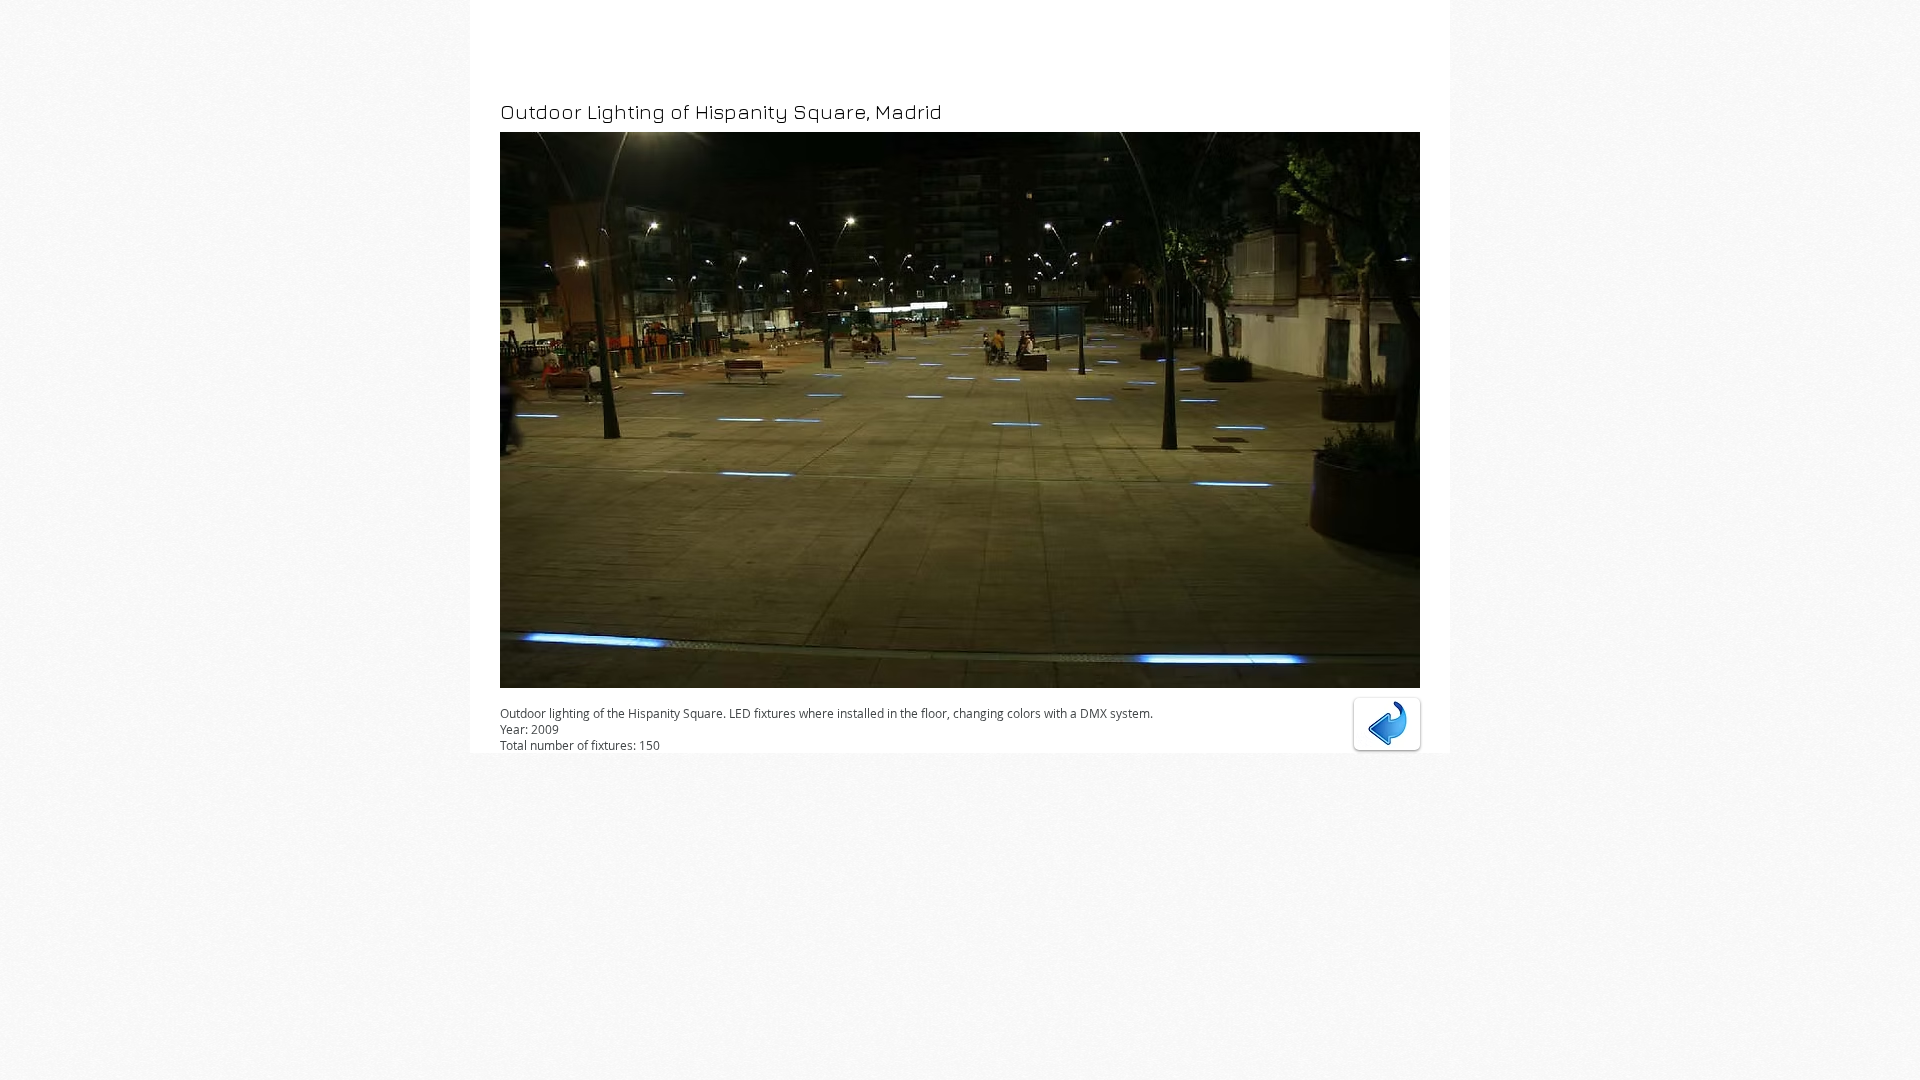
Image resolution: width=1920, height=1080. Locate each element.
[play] (1378, 670)
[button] (960, 410)
